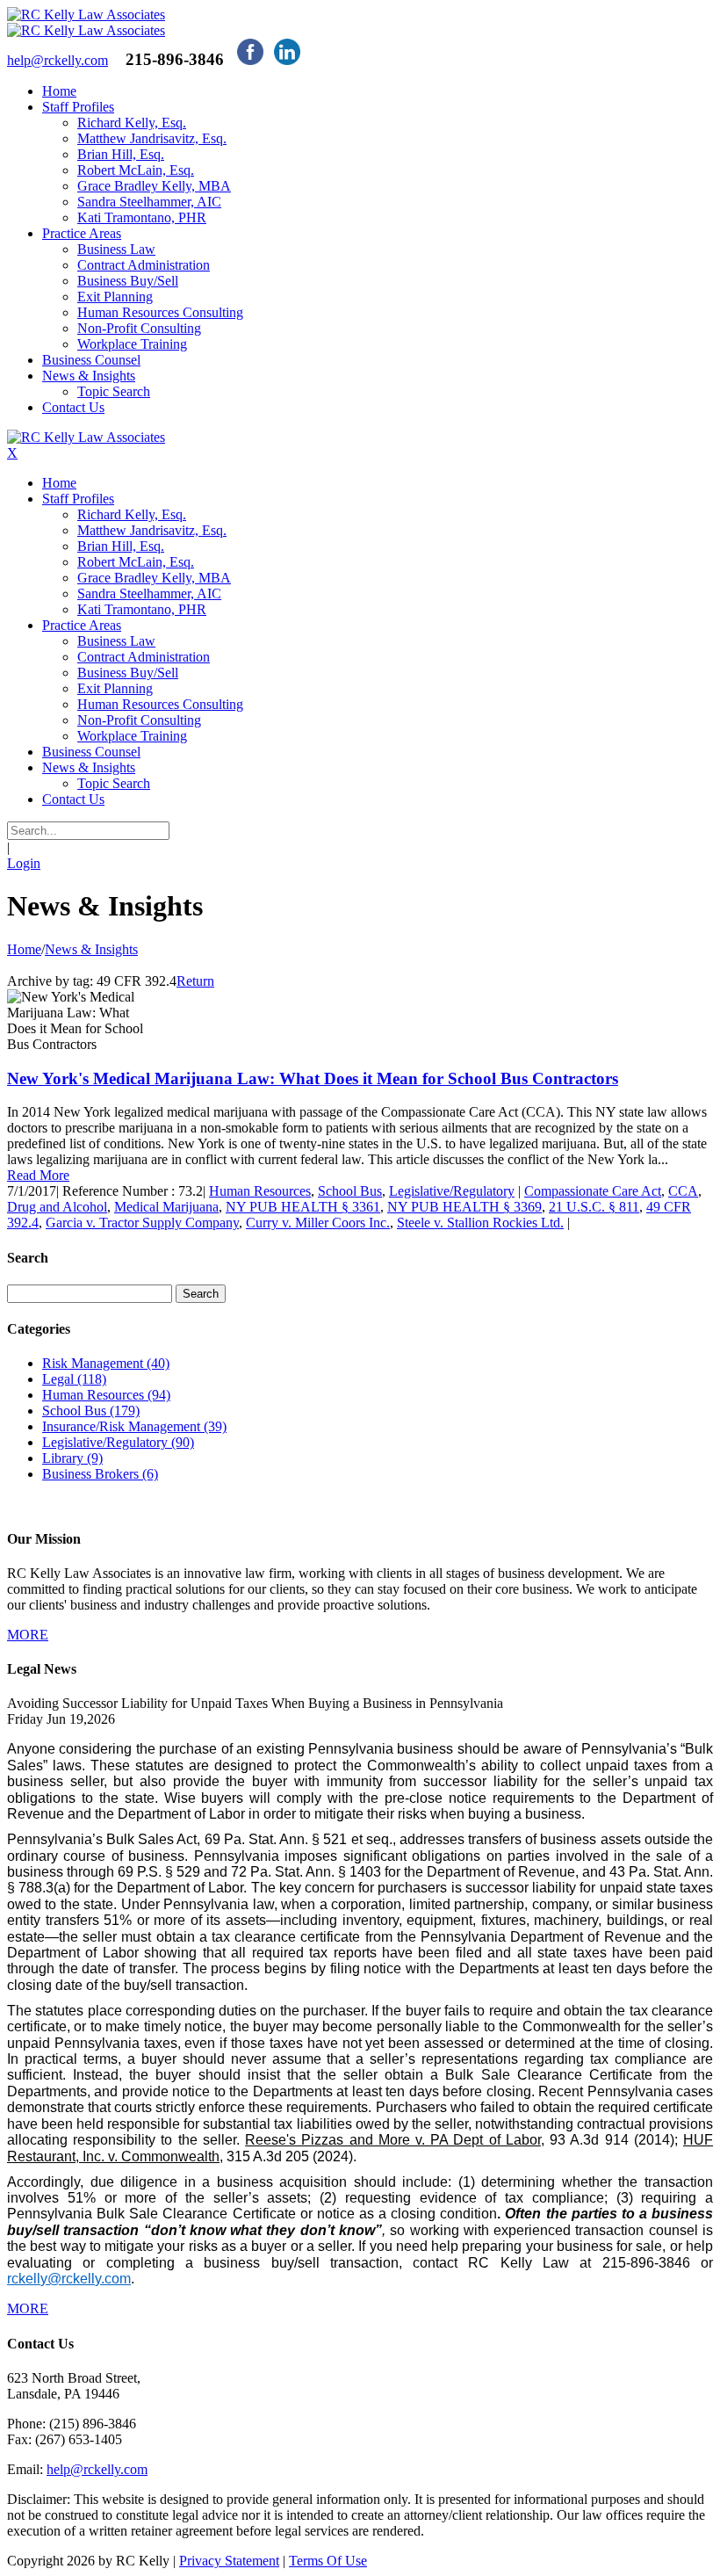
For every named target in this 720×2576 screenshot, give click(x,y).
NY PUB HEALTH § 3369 (464, 1207)
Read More (38, 1175)
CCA (683, 1191)
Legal (74, 1379)
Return (195, 981)
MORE (28, 1635)
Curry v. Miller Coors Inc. (318, 1223)
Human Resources (260, 1191)
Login (24, 863)
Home (24, 949)
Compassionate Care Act (593, 1191)
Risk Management (106, 1363)
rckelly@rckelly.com (69, 2279)
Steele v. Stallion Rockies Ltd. (480, 1223)
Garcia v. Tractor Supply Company (142, 1223)
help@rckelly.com (97, 2469)
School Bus (350, 1191)
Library (72, 1458)
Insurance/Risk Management (134, 1426)
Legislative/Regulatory (452, 1191)
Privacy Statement (229, 2561)
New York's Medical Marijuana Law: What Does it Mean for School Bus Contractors (313, 1078)
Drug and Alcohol (57, 1207)
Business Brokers (100, 1474)
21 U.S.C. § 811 (594, 1207)
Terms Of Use (328, 2561)
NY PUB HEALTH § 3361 (303, 1207)
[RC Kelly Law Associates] (86, 14)
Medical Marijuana (166, 1207)
